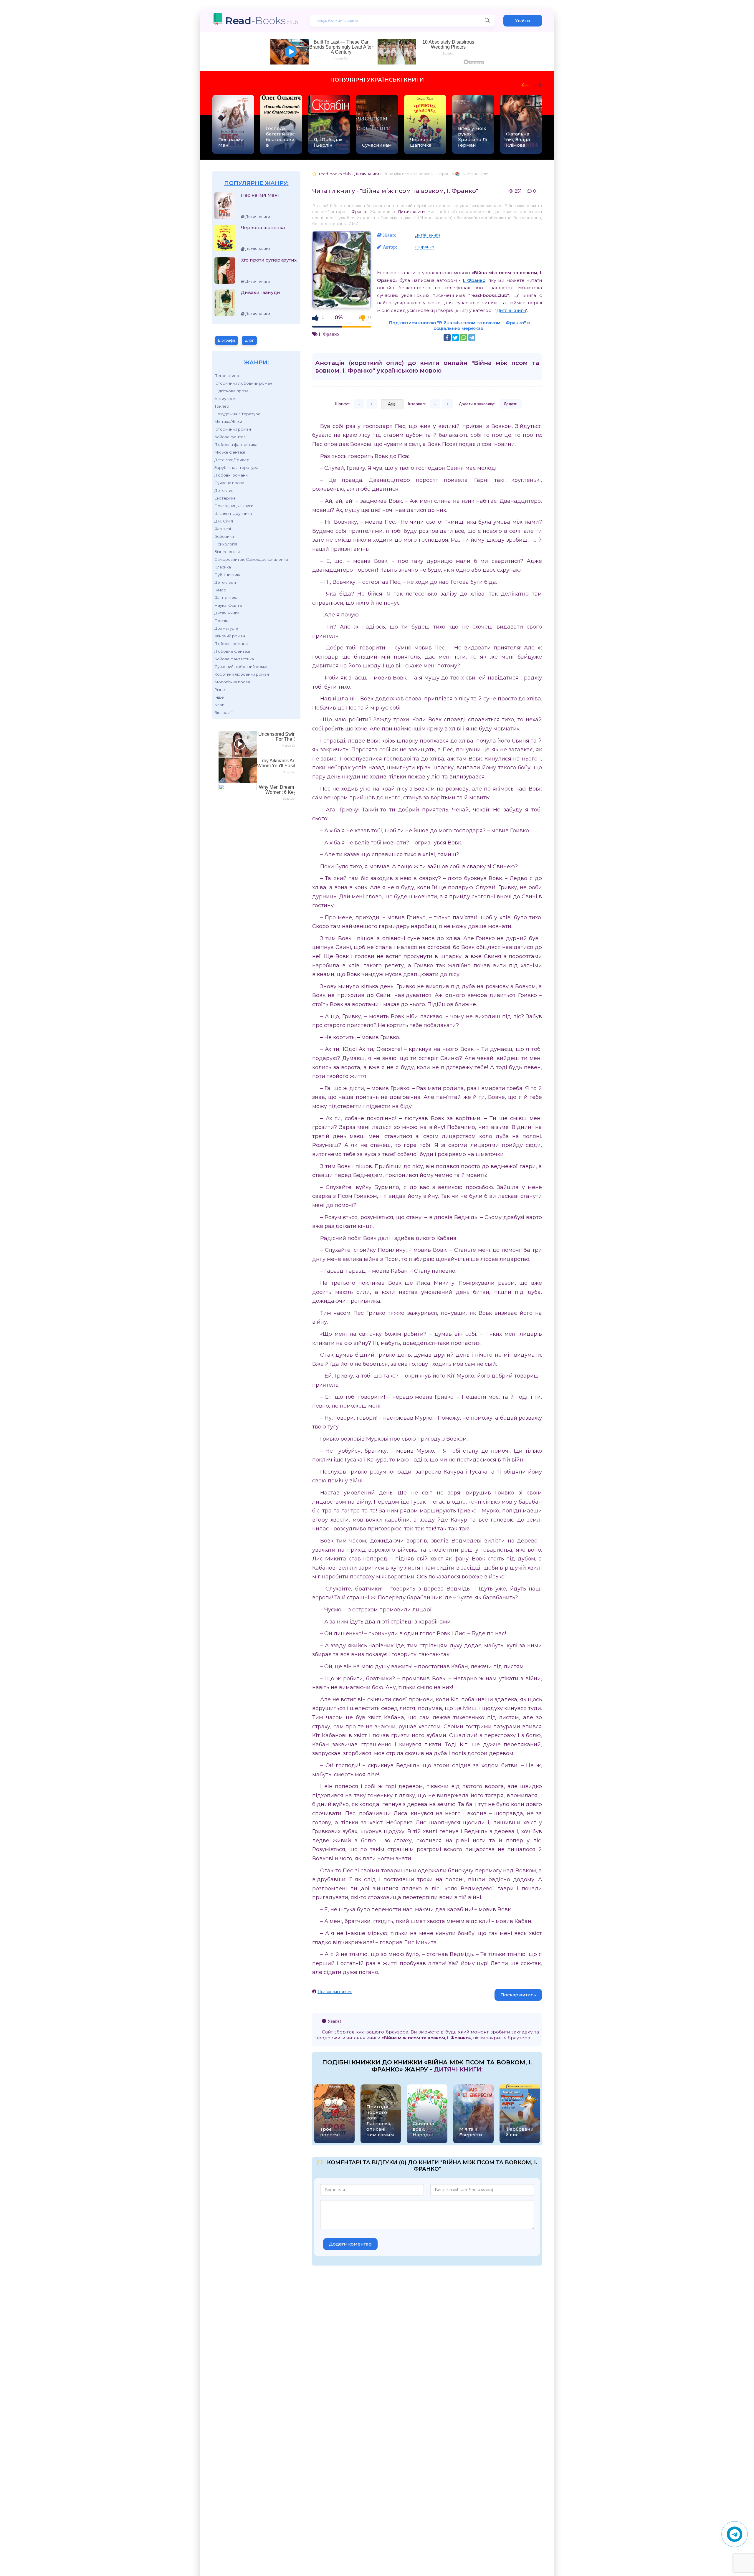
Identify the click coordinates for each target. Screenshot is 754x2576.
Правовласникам (335, 1991)
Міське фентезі (230, 452)
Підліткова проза (232, 391)
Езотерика (225, 498)
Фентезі (223, 529)
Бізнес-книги (227, 552)
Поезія (221, 621)
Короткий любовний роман (242, 674)
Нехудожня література (237, 414)
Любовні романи (231, 475)
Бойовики (224, 536)
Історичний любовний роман (243, 383)
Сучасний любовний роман (242, 667)
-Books (262, 20)
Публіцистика (228, 575)
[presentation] (525, 84)
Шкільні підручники (233, 513)
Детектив (224, 490)
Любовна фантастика (236, 444)
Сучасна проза (229, 483)
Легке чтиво (227, 376)
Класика (223, 567)
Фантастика (226, 598)
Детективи (225, 582)
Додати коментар (350, 2244)
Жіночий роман (230, 636)
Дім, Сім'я (224, 521)
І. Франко (357, 211)
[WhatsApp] (464, 338)
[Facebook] (447, 338)
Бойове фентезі (230, 437)
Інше (219, 697)
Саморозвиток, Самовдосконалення (251, 559)
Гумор (220, 590)
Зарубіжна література (236, 467)
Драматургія (227, 628)
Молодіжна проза (232, 682)
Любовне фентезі (232, 651)
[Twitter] (455, 338)
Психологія (226, 544)
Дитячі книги (227, 613)
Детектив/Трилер (232, 460)
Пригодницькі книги (234, 506)
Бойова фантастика (234, 659)
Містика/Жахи (228, 421)
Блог (249, 340)
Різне (220, 690)
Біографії (226, 340)
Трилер (222, 406)
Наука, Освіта (228, 605)
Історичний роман (233, 429)
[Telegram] (472, 338)
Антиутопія (225, 399)
